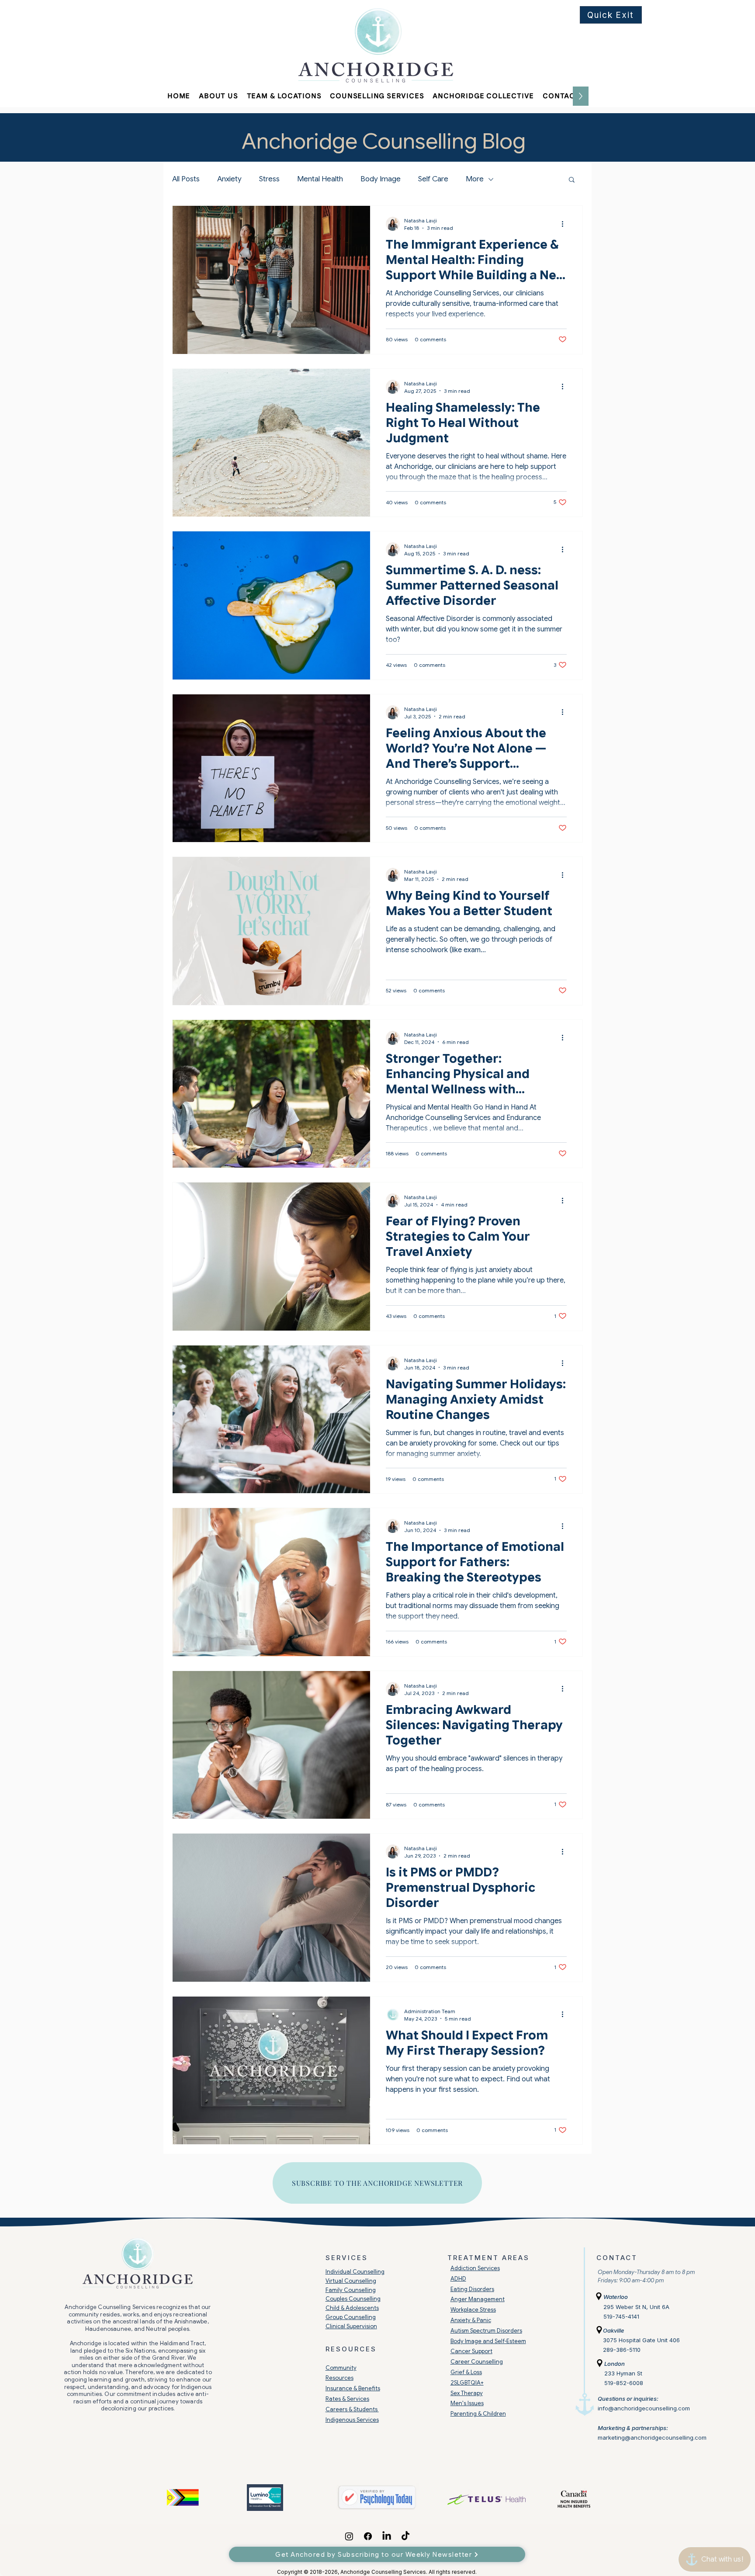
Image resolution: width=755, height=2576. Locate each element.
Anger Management (478, 2299)
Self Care (433, 179)
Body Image (381, 179)
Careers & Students (352, 2409)
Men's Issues (467, 2403)
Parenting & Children (478, 2414)
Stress (269, 179)
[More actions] (565, 224)
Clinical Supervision (351, 2326)
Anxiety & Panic (471, 2320)
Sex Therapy (467, 2393)
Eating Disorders (472, 2289)
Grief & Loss (466, 2372)
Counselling (387, 2572)
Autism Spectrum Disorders (486, 2331)
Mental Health (320, 179)
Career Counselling (477, 2362)
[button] (218, 96)
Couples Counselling (353, 2299)
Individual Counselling (355, 2272)
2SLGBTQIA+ (467, 2383)
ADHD (458, 2279)
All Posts (186, 179)
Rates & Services (347, 2399)
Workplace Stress (473, 2310)
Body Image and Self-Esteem (488, 2341)
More (475, 179)
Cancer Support (471, 2351)
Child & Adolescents (352, 2308)
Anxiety (229, 179)
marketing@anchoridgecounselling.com (652, 2437)
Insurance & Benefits (353, 2388)
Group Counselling (351, 2317)
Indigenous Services (352, 2420)
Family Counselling (351, 2290)
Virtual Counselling (351, 2281)
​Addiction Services (475, 2268)
